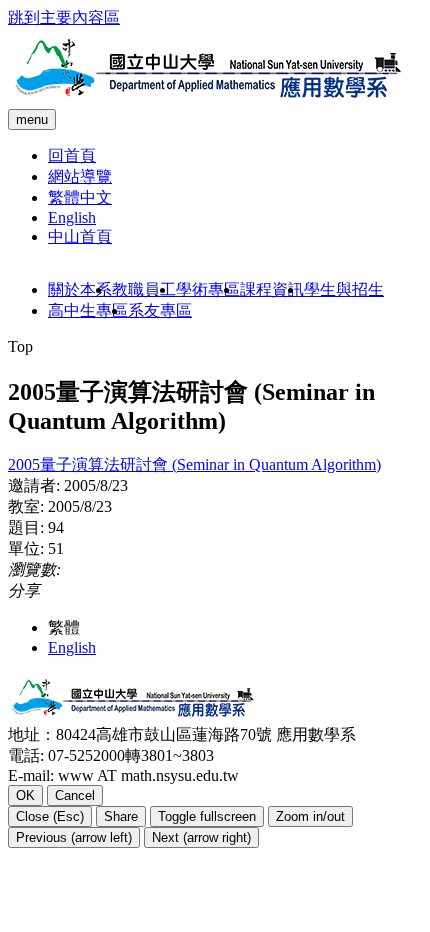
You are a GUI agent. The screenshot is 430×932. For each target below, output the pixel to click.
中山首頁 (80, 236)
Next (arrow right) (201, 837)
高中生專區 (88, 310)
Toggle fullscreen (207, 816)
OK (25, 795)
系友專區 (160, 310)
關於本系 (80, 289)
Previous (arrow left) (74, 837)
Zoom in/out (310, 816)
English (72, 217)
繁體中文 (80, 197)
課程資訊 (272, 289)
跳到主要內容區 (64, 17)
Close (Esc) (50, 816)
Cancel (75, 795)
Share (121, 816)
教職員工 (144, 289)
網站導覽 (80, 176)
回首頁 (72, 155)
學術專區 (208, 289)
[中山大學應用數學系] (208, 99)
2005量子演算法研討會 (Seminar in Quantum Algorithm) (194, 464)
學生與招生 (344, 289)
